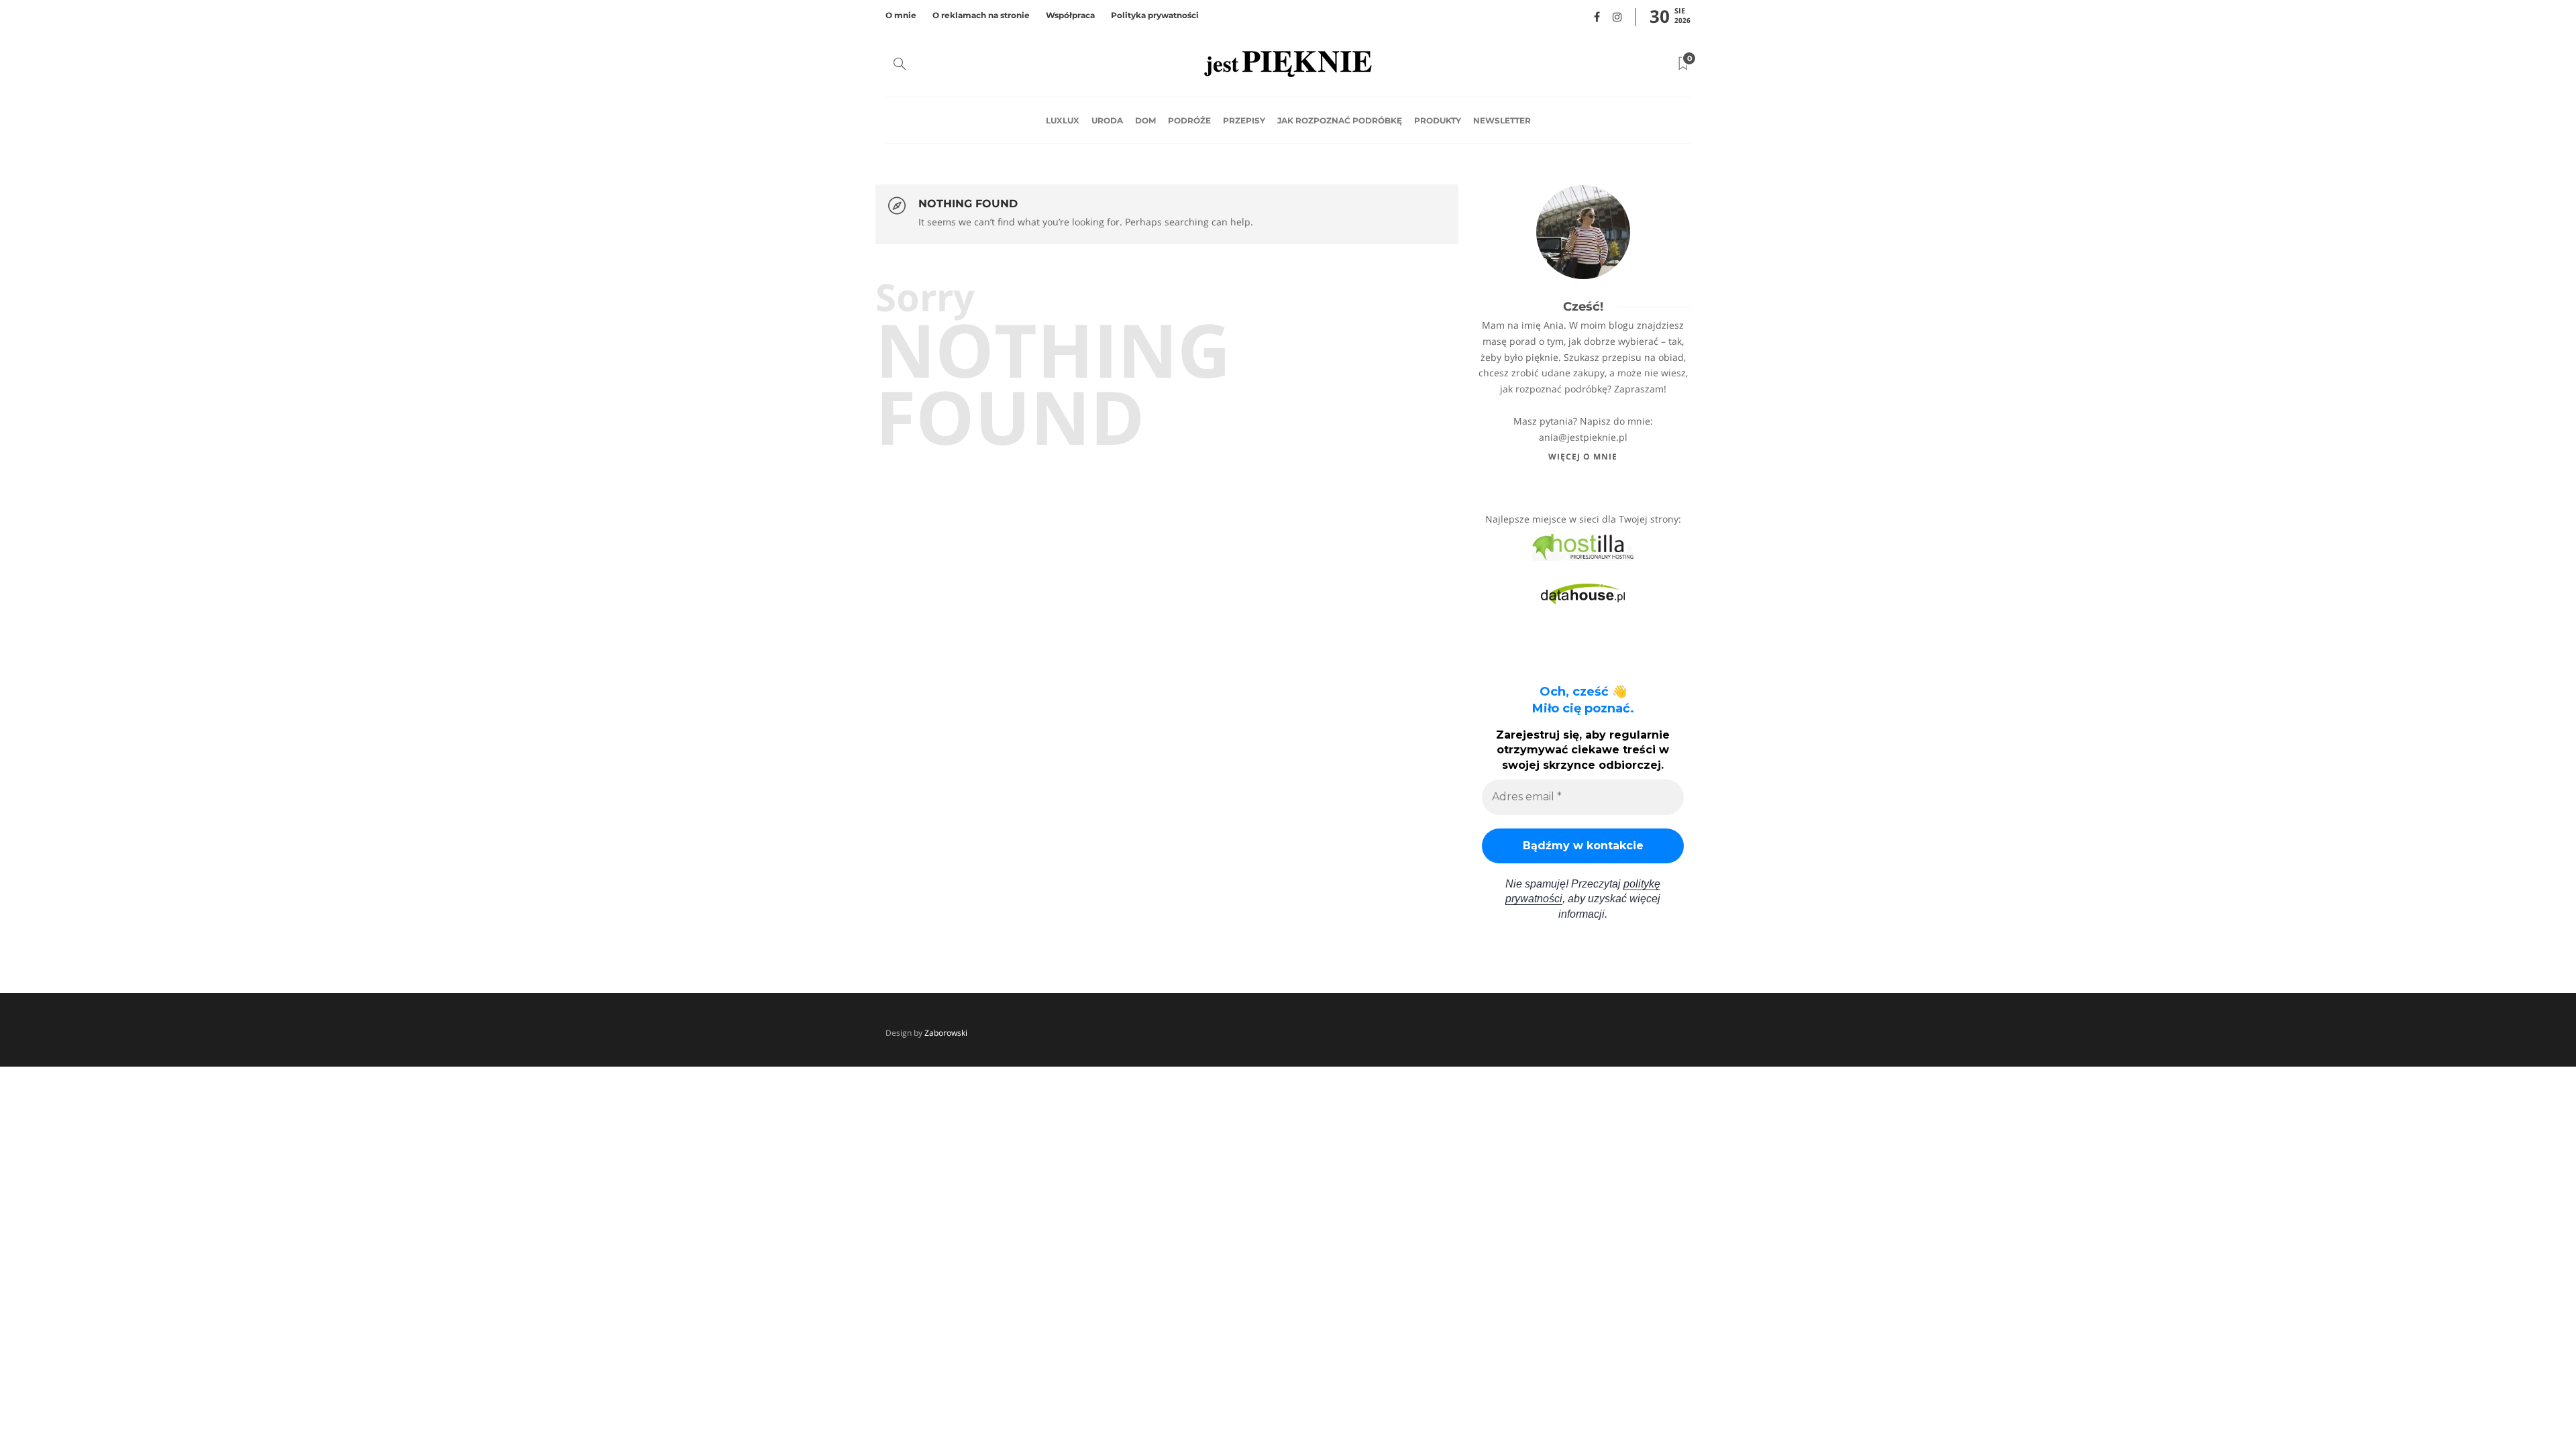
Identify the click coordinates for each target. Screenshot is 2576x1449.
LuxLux (1063, 120)
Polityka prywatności (1155, 15)
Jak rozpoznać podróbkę (1340, 120)
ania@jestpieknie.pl (1583, 437)
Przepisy (1244, 120)
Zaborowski (946, 1033)
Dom (1145, 120)
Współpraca (1070, 15)
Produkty (1438, 120)
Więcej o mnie (1583, 457)
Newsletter (1502, 120)
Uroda (1107, 120)
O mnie (901, 15)
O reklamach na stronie (981, 15)
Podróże (1189, 120)
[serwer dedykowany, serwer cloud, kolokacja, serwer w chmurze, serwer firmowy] (1583, 546)
